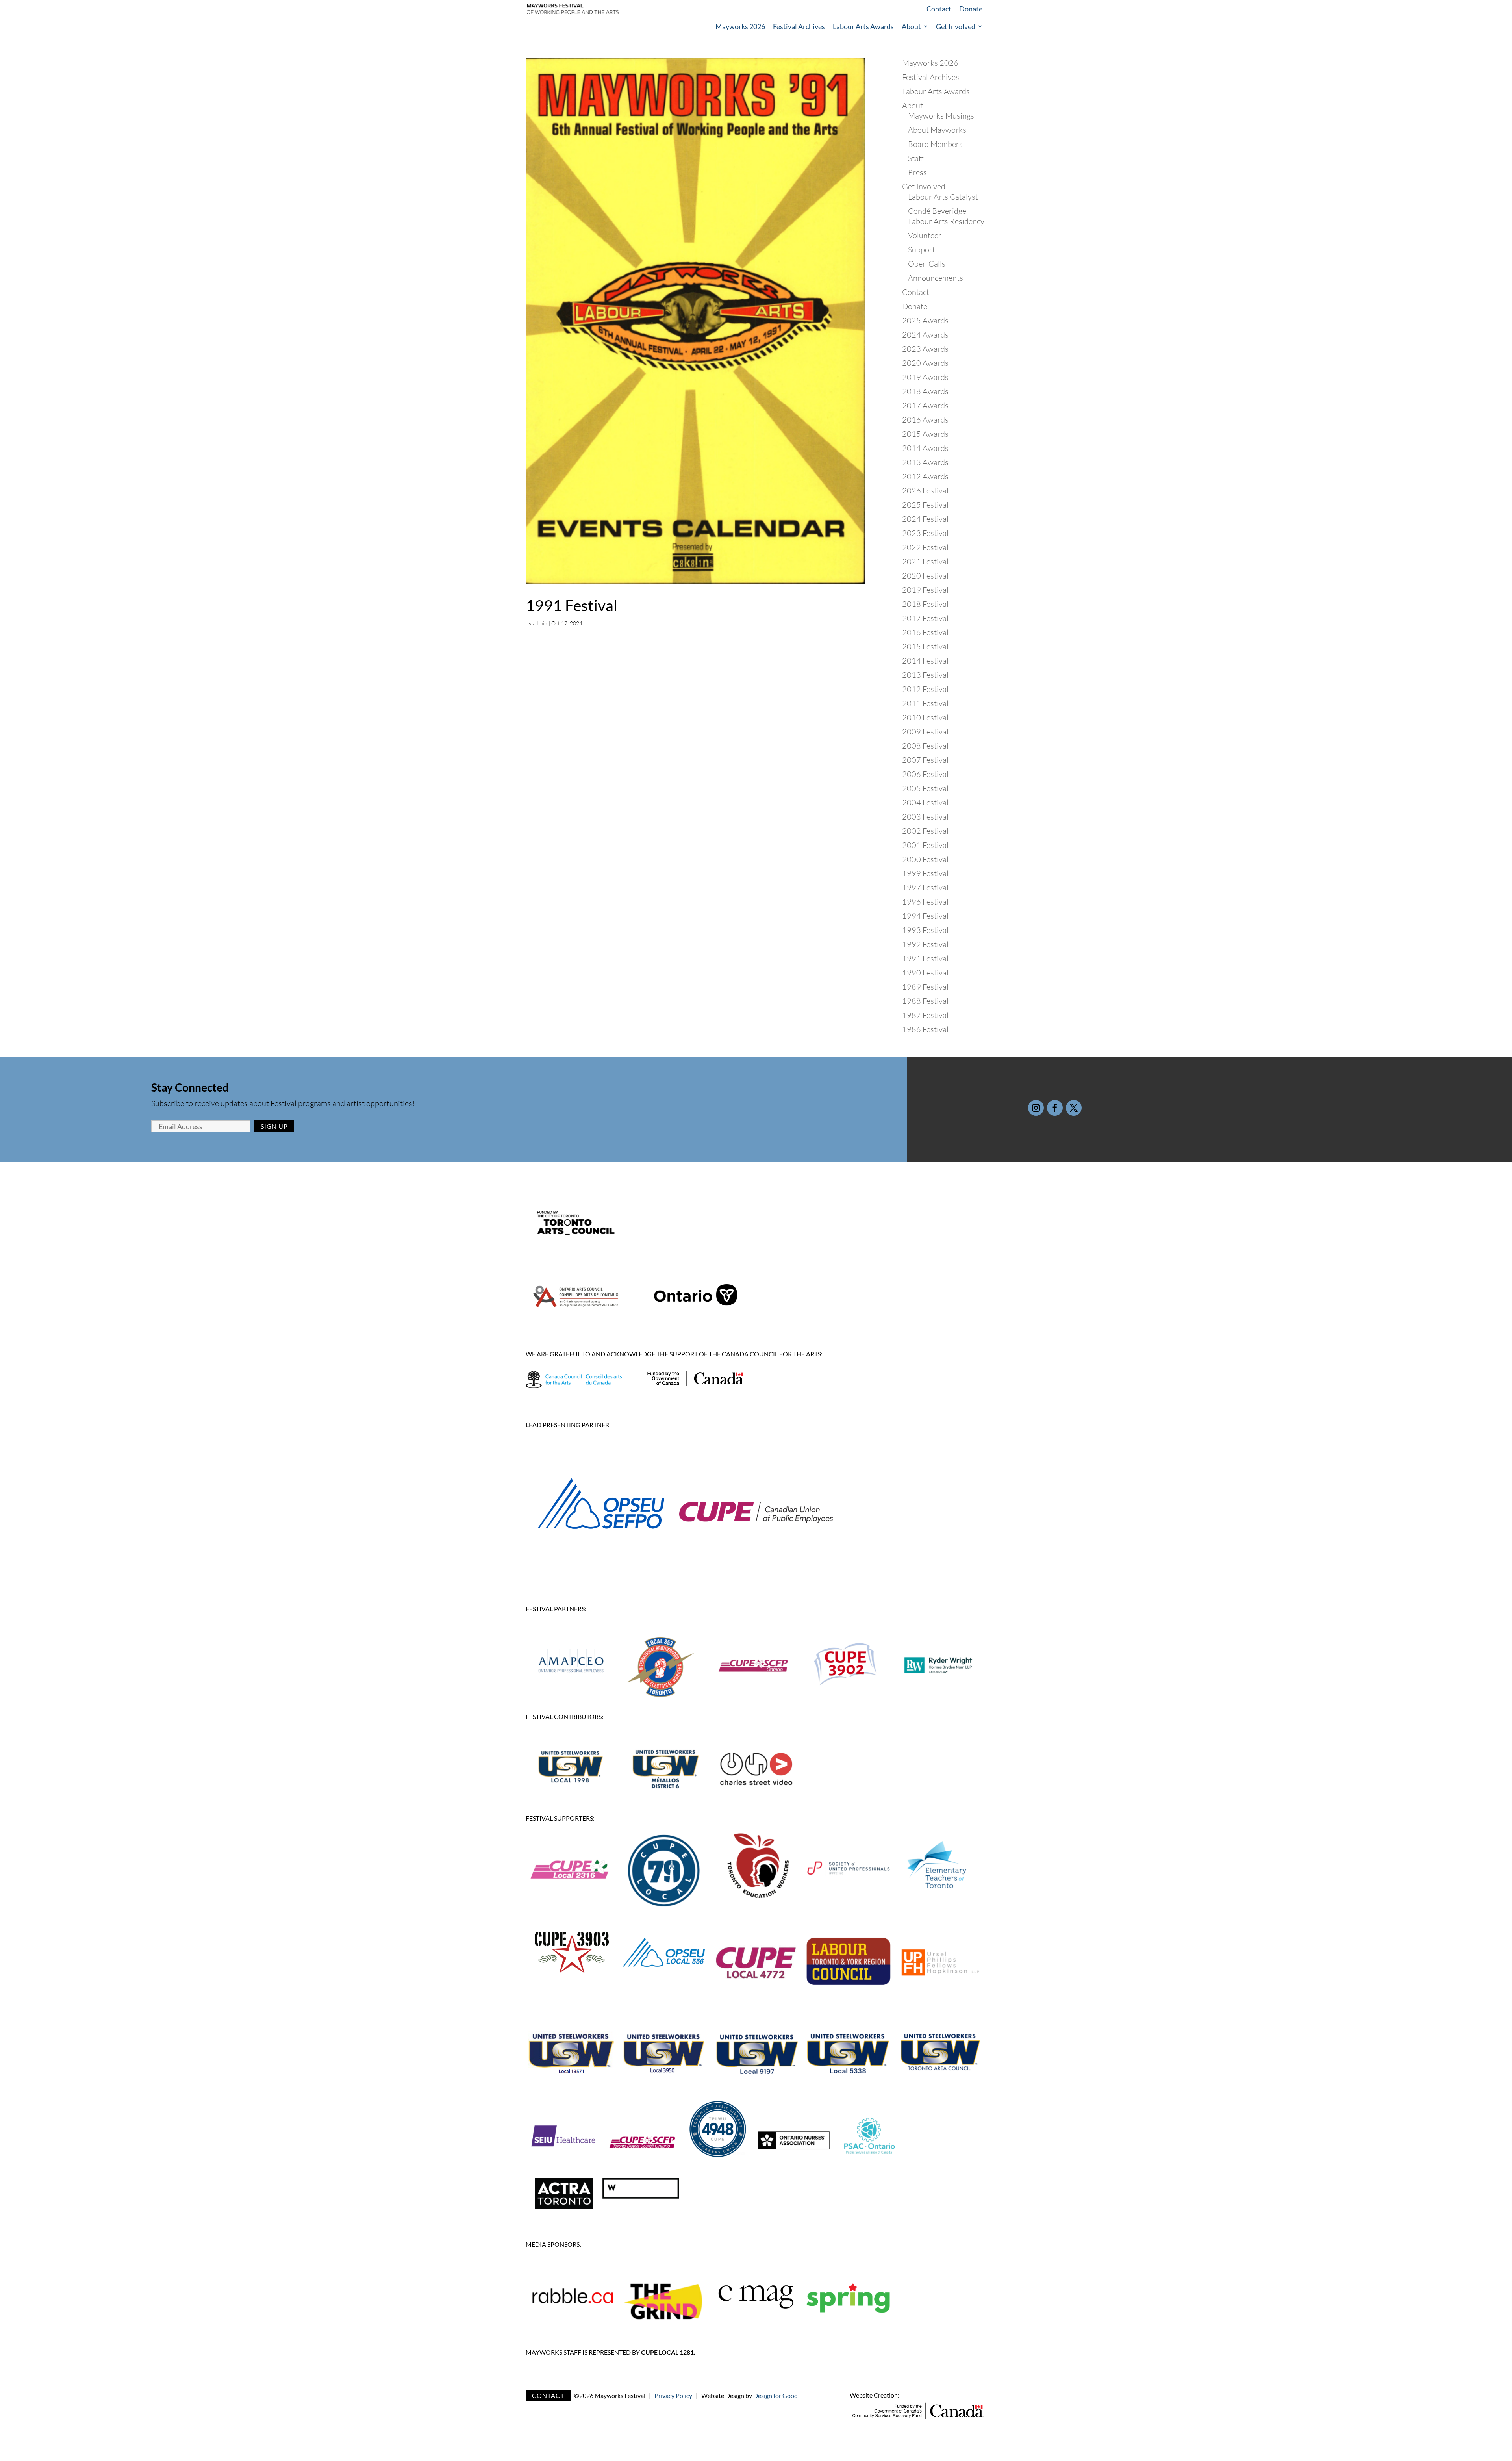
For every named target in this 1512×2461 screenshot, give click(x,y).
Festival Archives (799, 26)
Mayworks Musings (941, 116)
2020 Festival (925, 576)
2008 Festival (925, 746)
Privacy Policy (673, 2395)
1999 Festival (925, 873)
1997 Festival (925, 887)
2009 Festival (925, 732)
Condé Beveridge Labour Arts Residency (946, 216)
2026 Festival (925, 491)
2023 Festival (925, 533)
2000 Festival (925, 859)
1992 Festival (925, 944)
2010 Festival (925, 717)
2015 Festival (925, 646)
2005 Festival (925, 788)
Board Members (935, 144)
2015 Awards (925, 434)
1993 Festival (925, 930)
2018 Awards (925, 391)
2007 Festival (925, 760)
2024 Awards (925, 335)
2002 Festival (925, 831)
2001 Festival (925, 845)
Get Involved (956, 26)
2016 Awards (925, 420)
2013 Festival (925, 675)
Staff (916, 158)
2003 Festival (925, 817)
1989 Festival (925, 987)
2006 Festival (925, 774)
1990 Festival (925, 973)
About (911, 26)
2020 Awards (925, 363)
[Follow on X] (1074, 1108)
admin (540, 623)
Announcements (936, 278)
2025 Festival (925, 505)
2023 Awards (925, 349)
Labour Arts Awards (863, 26)
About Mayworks (937, 130)
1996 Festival (925, 902)
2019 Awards (925, 377)
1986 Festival (925, 1029)
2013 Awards (925, 462)
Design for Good (775, 2395)
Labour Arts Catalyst (943, 197)
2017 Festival (925, 618)
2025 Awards (925, 320)
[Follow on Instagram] (1036, 1108)
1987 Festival (925, 1015)
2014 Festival (925, 661)
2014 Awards (925, 448)
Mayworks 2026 (740, 26)
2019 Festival (925, 590)
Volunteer (925, 235)
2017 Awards (925, 405)
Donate (971, 9)
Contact (939, 9)
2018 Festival (925, 604)
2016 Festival (925, 632)
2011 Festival (925, 703)
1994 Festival (925, 916)
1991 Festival (572, 605)
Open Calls (927, 264)
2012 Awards (925, 476)
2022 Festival (925, 547)
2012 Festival (925, 689)
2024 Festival (925, 519)
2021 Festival (925, 561)
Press (917, 172)
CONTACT (548, 2395)
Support (922, 249)
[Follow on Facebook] (1055, 1108)
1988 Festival (925, 1001)
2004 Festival (925, 802)
